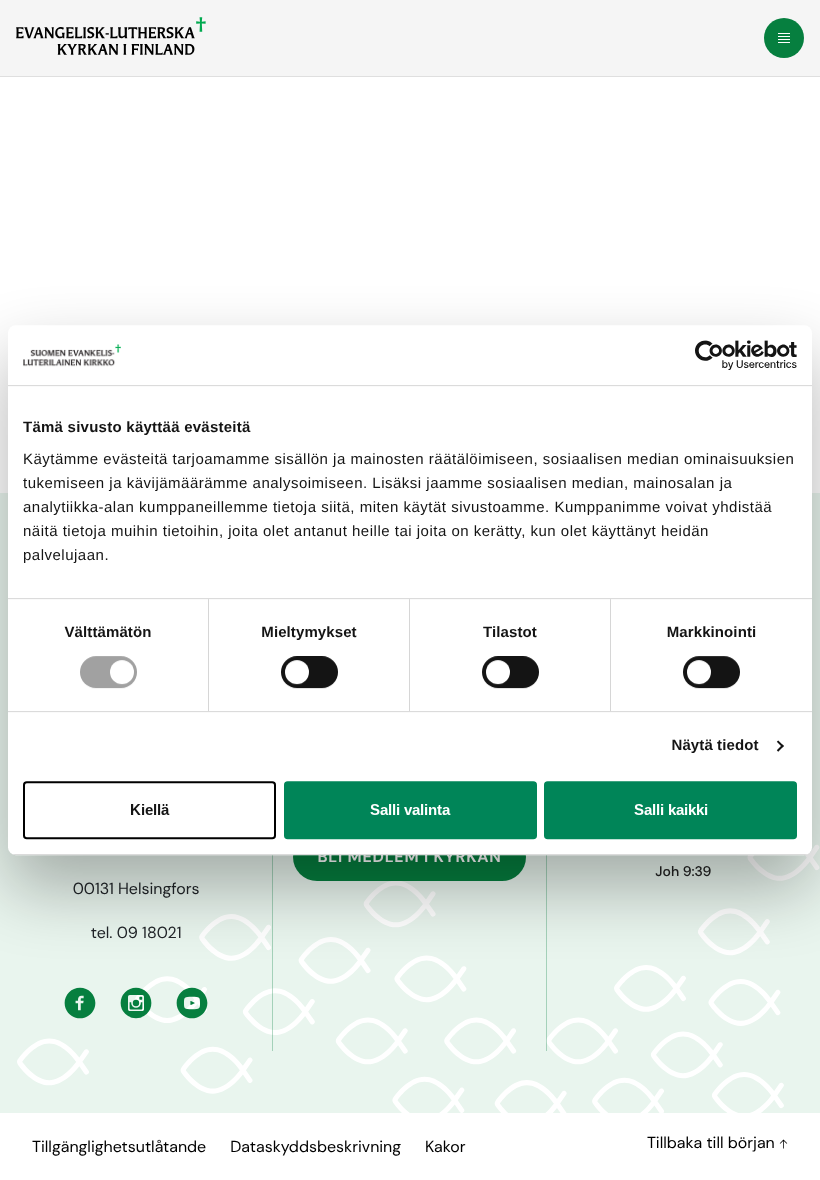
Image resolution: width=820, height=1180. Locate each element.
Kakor (445, 1146)
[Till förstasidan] (111, 36)
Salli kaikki (671, 809)
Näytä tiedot (715, 745)
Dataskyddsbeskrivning (315, 1146)
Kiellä (149, 809)
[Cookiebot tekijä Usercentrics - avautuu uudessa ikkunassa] (709, 355)
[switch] (309, 672)
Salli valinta (410, 809)
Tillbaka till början (713, 1142)
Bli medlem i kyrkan (409, 856)
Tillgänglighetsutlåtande (119, 1146)
